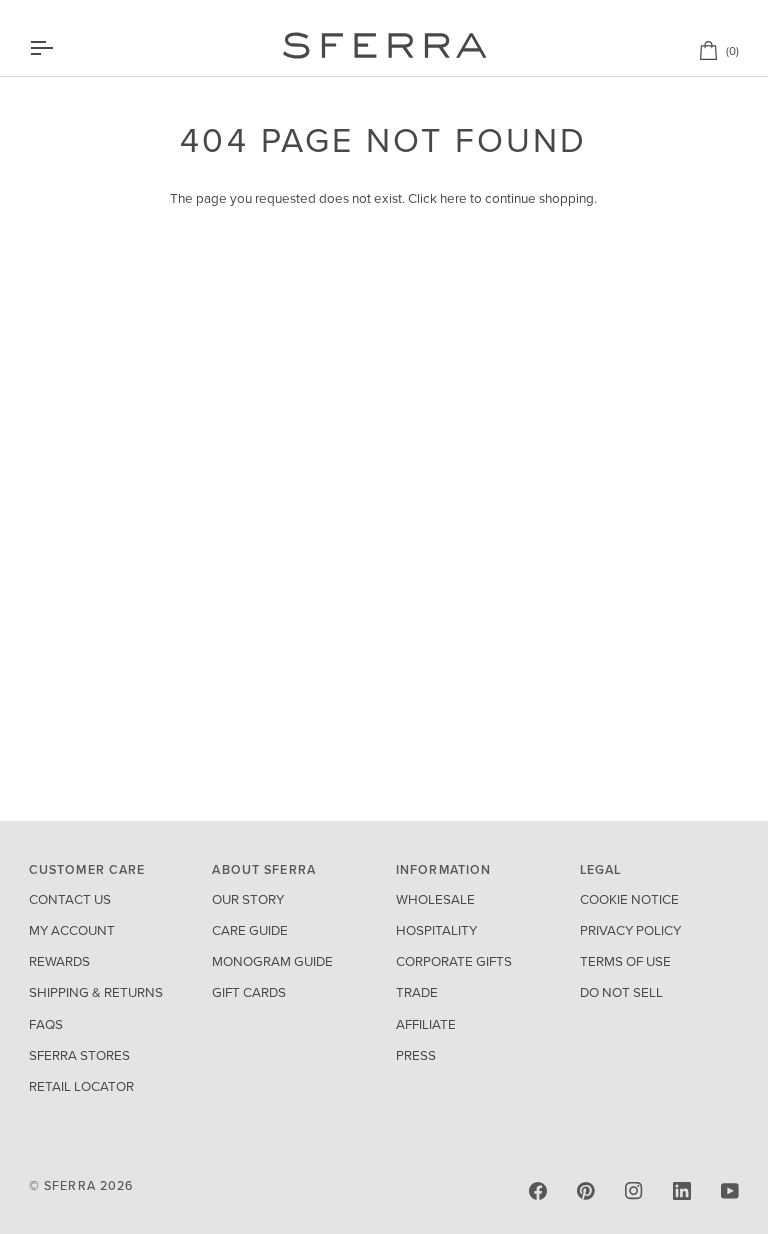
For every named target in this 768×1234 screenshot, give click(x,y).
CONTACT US (70, 900)
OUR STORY (248, 900)
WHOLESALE (435, 900)
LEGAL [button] (601, 870)
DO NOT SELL (621, 993)
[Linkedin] (682, 1191)
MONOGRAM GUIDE (272, 962)
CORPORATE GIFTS (454, 962)
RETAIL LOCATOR (81, 1087)
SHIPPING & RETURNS (96, 993)
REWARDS (59, 962)
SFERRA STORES (79, 1056)
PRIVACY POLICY (630, 931)
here (453, 199)
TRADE (417, 993)
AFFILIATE (426, 1025)
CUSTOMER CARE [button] (87, 870)
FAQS (46, 1025)
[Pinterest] (586, 1191)
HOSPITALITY (436, 931)
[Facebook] (538, 1191)
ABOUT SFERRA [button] (264, 870)
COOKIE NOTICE (629, 900)
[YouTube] (730, 1191)
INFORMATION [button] (443, 870)
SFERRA (70, 1186)
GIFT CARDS (249, 993)
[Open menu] (59, 48)
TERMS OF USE (625, 962)
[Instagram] (634, 1191)
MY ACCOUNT (72, 931)
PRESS (416, 1056)
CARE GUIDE (250, 931)
